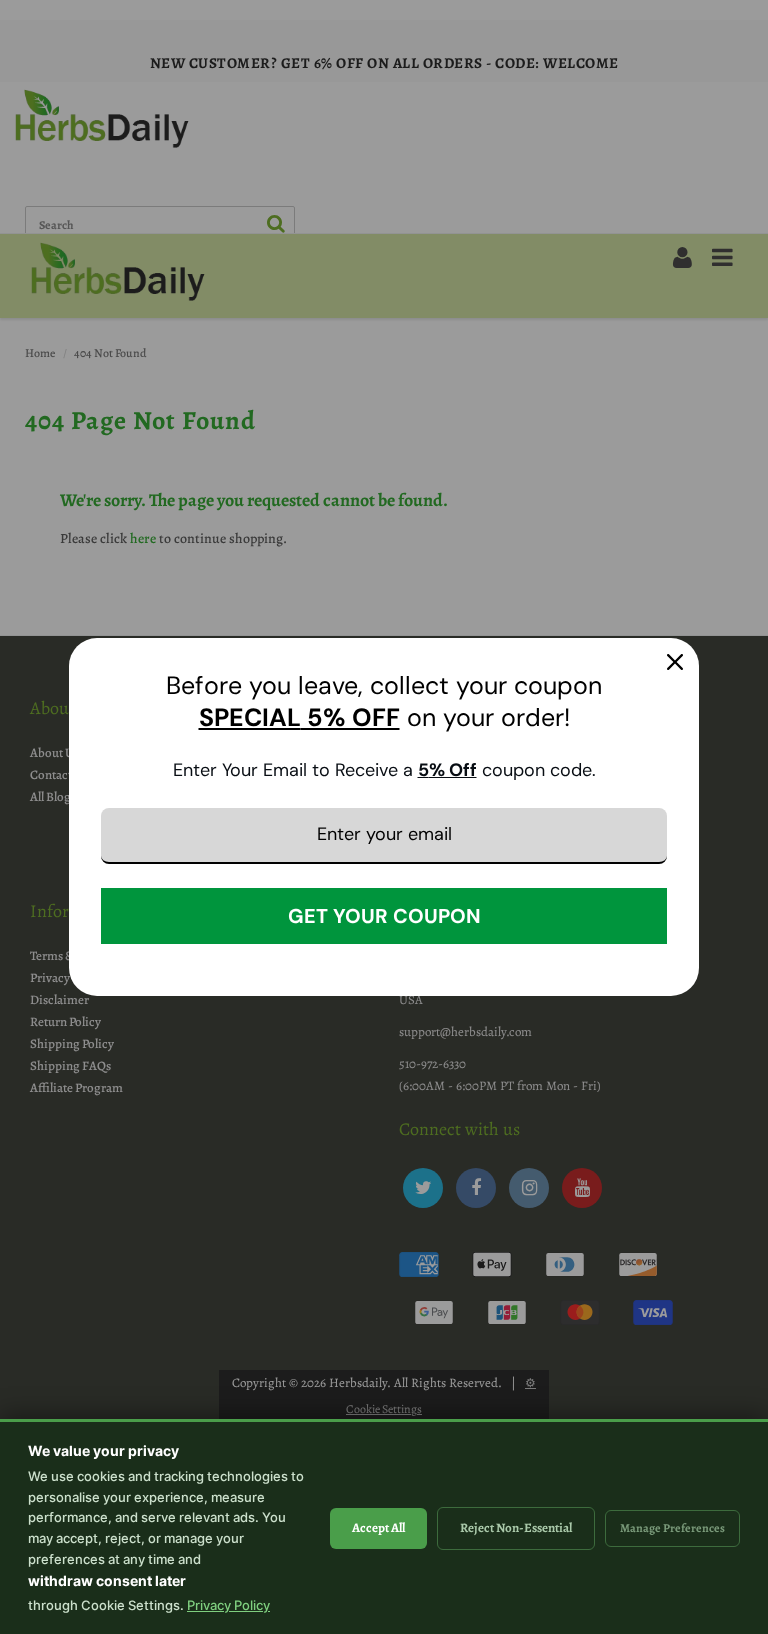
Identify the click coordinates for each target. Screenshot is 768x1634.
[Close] (675, 662)
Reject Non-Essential (516, 1527)
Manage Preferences (672, 1528)
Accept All (378, 1527)
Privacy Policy (228, 1605)
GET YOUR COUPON (384, 916)
